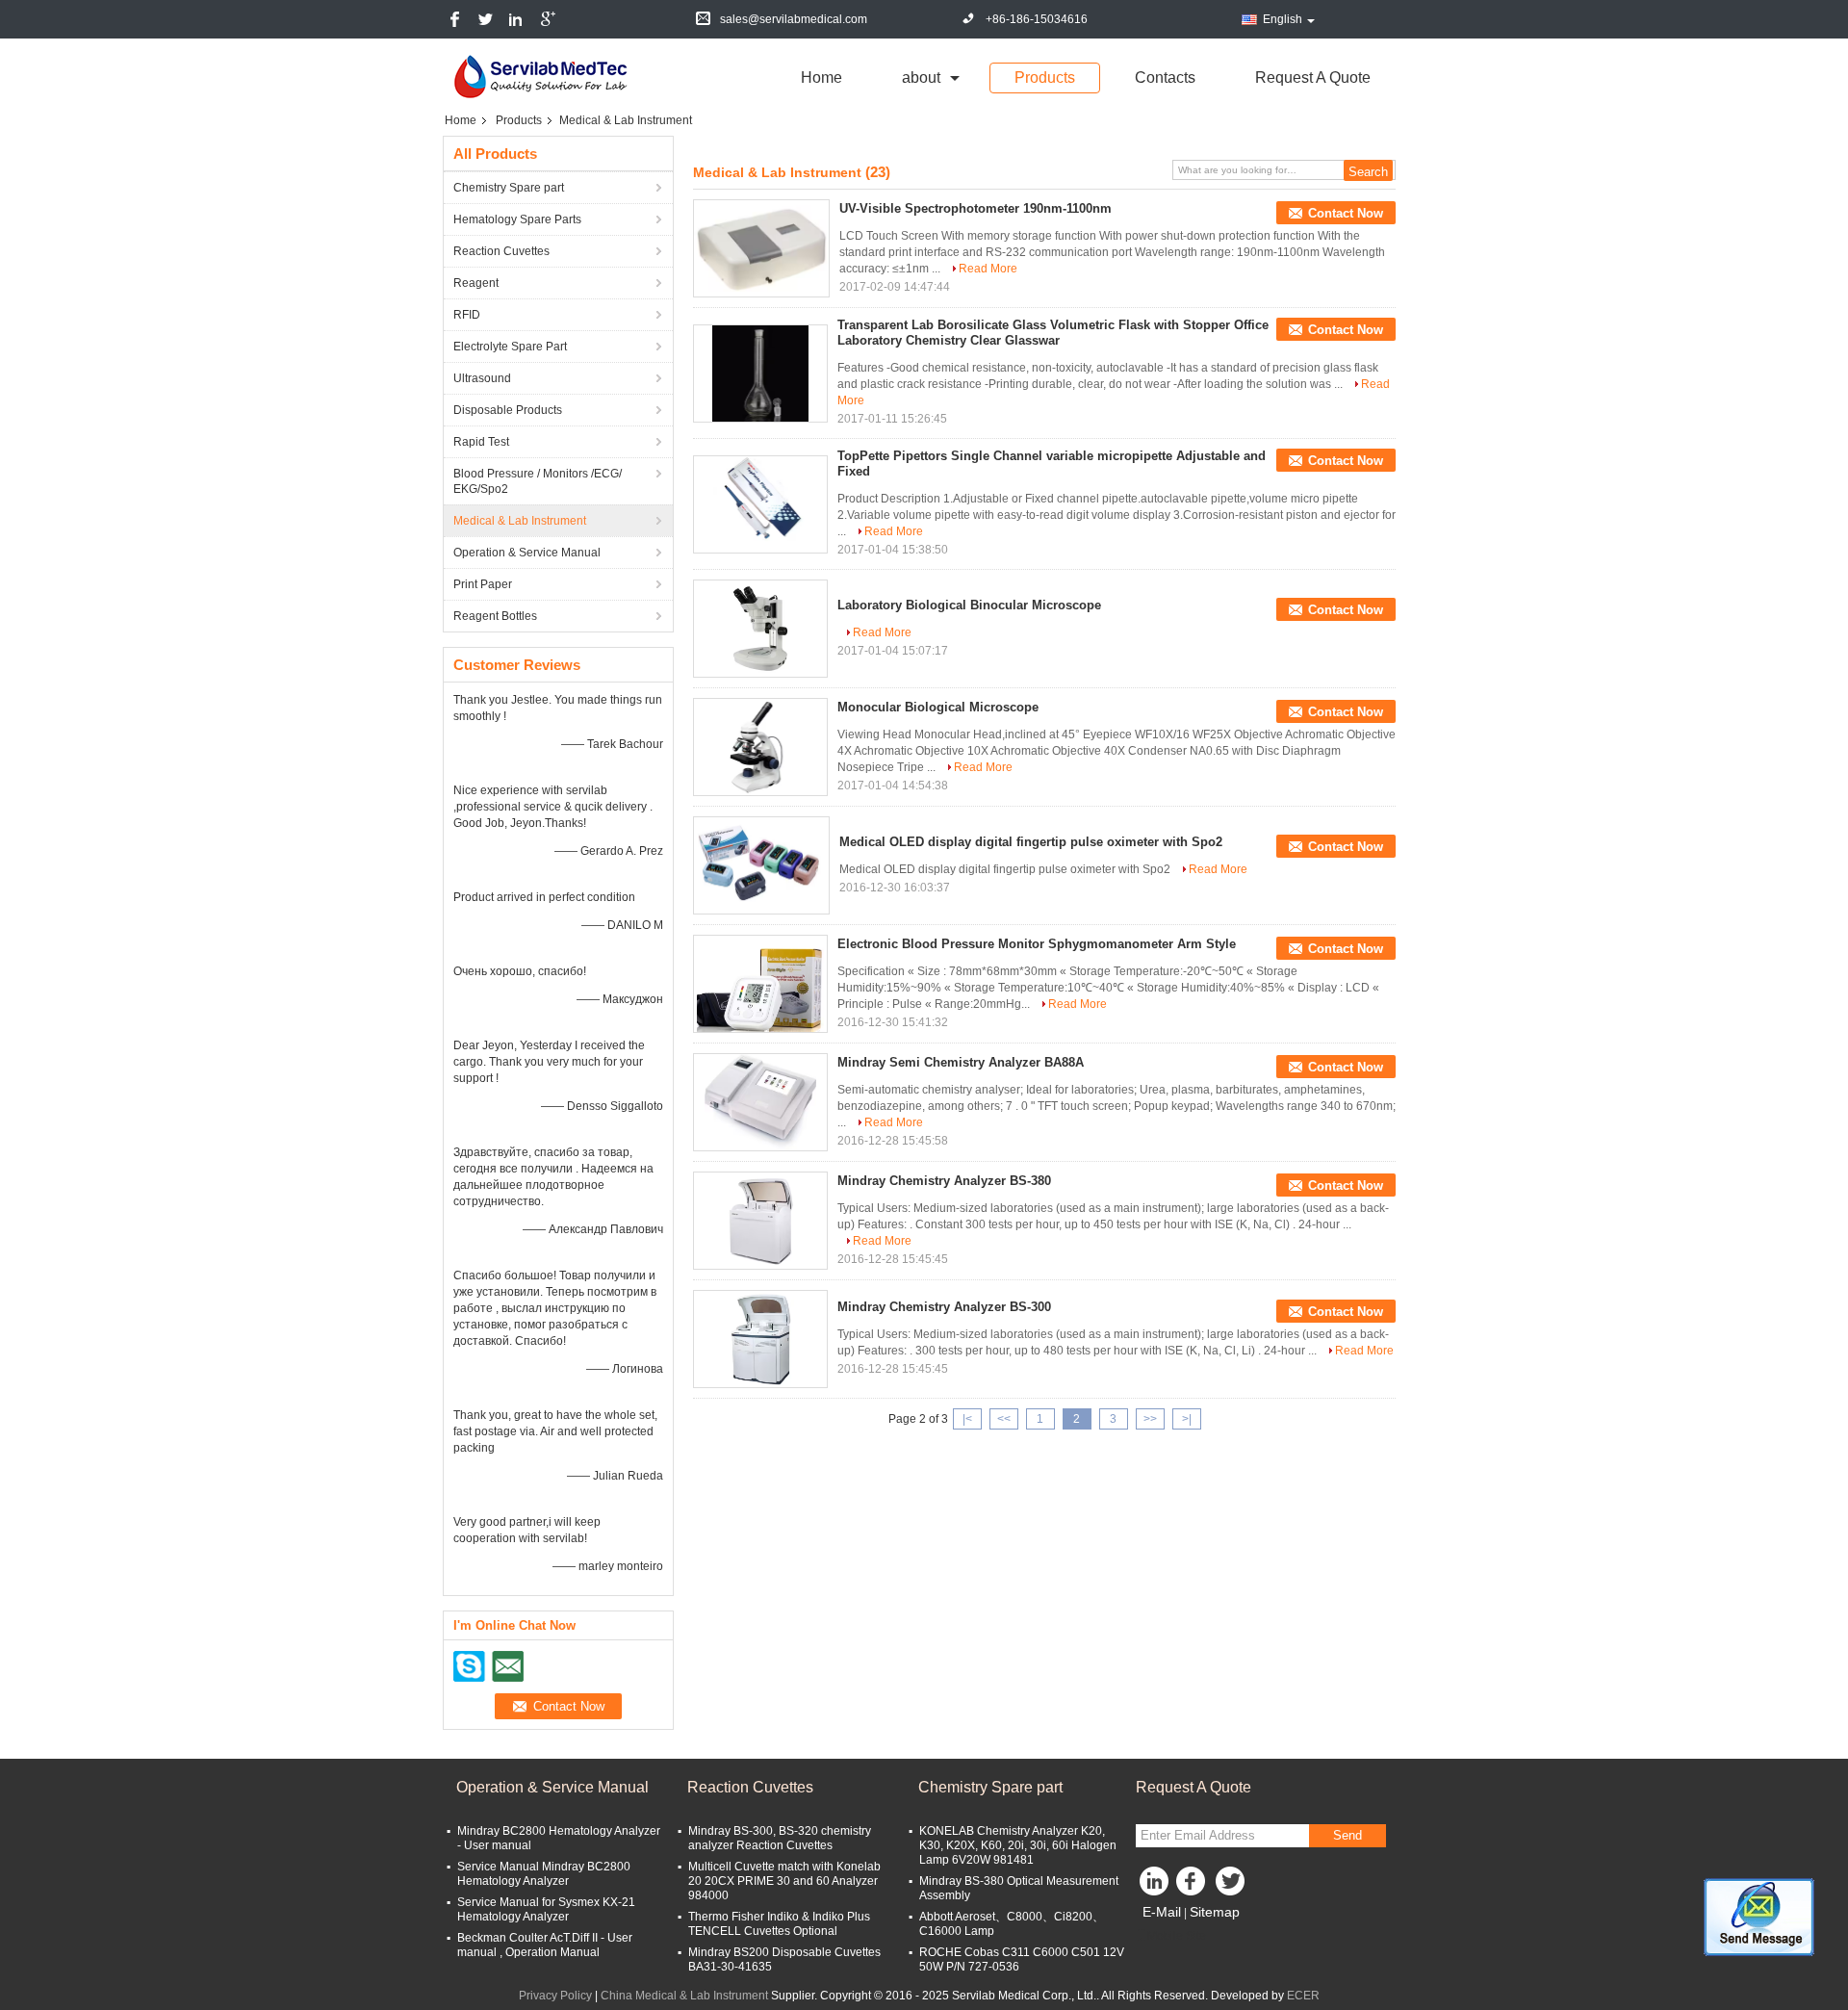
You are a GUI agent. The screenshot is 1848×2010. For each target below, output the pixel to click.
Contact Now (1346, 213)
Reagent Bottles (495, 616)
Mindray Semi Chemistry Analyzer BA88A (961, 1062)
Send (1347, 1835)
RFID (467, 315)
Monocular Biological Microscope (938, 707)
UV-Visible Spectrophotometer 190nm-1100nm (975, 208)
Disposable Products (508, 410)
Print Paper (483, 584)
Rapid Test (481, 442)
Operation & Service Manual (527, 553)
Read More (988, 269)
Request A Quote (1313, 77)
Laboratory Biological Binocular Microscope (969, 605)
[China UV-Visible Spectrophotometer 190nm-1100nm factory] (761, 248)
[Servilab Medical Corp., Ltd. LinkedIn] (1155, 1886)
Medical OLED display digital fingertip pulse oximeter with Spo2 (1031, 842)
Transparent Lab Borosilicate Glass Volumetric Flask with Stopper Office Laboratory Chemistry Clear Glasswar (1053, 333)
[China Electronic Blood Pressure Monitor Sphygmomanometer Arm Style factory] (760, 984)
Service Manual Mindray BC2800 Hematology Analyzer (544, 1874)
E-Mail (1162, 1912)
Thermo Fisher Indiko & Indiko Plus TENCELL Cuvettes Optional (779, 1924)
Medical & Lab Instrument (520, 521)
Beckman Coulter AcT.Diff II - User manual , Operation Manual (545, 1945)
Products (1045, 77)
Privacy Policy (555, 1996)
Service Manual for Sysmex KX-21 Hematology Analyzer (546, 1909)
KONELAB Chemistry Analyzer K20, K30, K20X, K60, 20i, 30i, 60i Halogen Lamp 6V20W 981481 (1018, 1845)
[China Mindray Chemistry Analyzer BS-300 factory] (760, 1339)
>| (1187, 1419)
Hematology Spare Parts (517, 219)
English (1283, 19)
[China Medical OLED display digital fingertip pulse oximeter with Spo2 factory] (761, 865)
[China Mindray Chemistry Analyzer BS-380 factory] (760, 1221)
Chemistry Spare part (509, 188)
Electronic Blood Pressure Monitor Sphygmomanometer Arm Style (1037, 944)
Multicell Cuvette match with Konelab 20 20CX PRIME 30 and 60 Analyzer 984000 (784, 1881)
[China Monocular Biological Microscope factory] (760, 747)
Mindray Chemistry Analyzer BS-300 (944, 1307)
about (921, 77)
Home (821, 77)
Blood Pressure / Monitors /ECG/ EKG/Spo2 (538, 481)
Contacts (1165, 77)
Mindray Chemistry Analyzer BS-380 (944, 1181)
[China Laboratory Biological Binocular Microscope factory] (760, 629)
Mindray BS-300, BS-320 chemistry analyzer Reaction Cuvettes (780, 1838)
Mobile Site (1177, 1936)
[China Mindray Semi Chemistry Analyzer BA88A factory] (760, 1102)
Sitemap (1215, 1912)
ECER (1303, 1996)
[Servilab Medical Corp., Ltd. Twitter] (1232, 1886)
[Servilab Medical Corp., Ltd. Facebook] (1193, 1886)
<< (1004, 1419)
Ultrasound (482, 378)
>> (1150, 1419)
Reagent (476, 283)
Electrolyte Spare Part (510, 347)
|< (967, 1419)
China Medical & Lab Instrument (684, 1996)
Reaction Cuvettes (501, 251)
